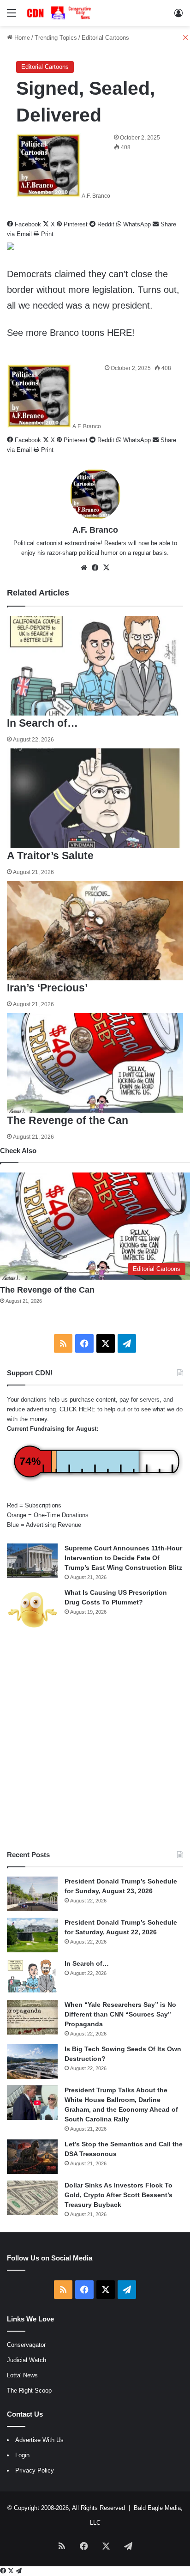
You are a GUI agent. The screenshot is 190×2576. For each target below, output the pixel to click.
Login (22, 2455)
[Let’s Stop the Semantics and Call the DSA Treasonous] (32, 2157)
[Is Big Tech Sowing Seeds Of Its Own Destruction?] (32, 2062)
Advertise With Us (39, 2440)
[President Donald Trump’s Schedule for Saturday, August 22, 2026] (32, 1935)
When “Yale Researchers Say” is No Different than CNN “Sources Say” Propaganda (120, 2014)
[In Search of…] (32, 1976)
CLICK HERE (77, 1409)
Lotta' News (22, 2375)
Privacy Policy (35, 2470)
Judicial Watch (27, 2360)
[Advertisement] (95, 1741)
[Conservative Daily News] (60, 13)
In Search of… (87, 1963)
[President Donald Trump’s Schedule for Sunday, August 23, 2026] (32, 1894)
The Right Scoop (29, 2391)
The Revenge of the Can (47, 1290)
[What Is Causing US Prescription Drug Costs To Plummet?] (32, 1610)
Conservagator (26, 2345)
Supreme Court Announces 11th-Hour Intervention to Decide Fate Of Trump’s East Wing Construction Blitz (123, 1558)
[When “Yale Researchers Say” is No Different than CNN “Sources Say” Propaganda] (32, 2017)
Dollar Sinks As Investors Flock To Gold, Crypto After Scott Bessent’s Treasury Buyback (119, 2195)
